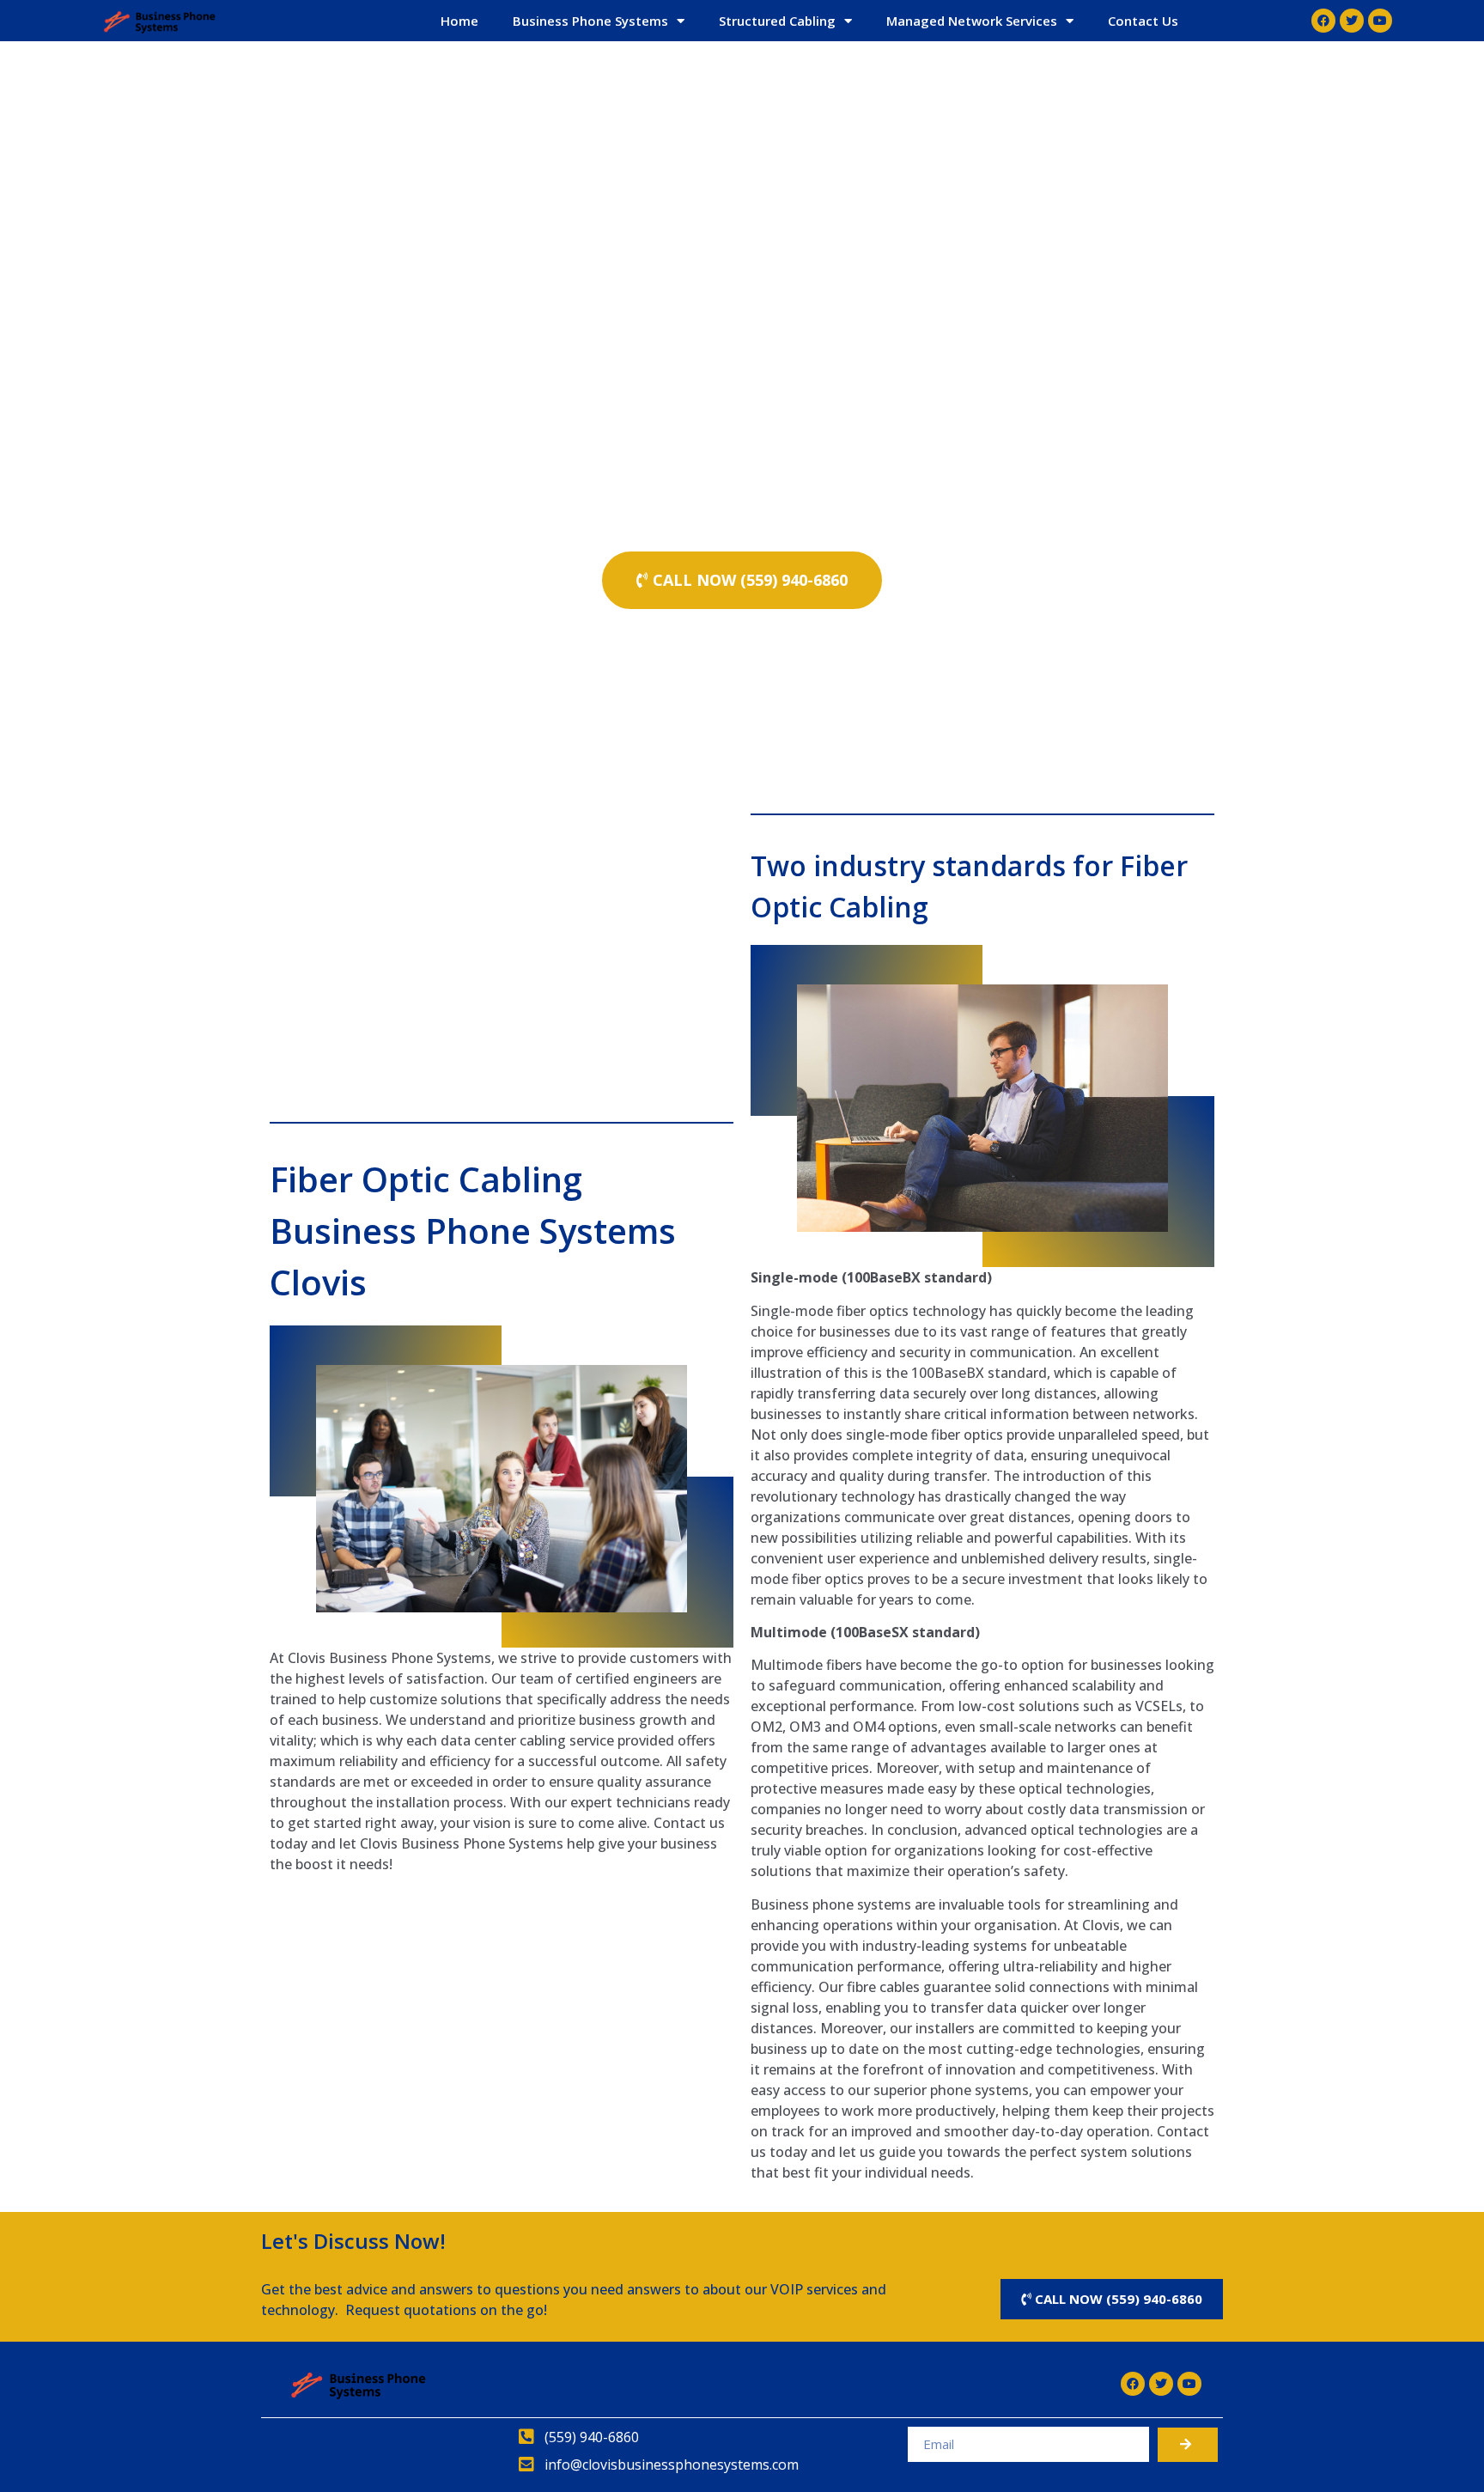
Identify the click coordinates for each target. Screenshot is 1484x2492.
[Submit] (1188, 2445)
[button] (742, 580)
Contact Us (1143, 21)
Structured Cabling (777, 21)
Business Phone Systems (590, 21)
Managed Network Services (972, 21)
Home (459, 21)
